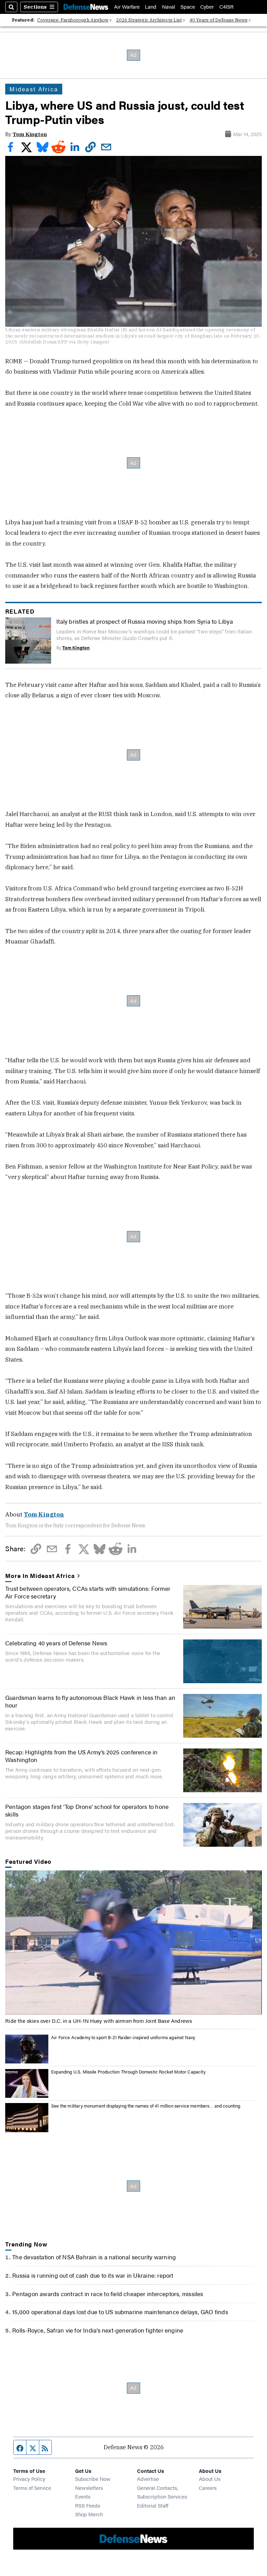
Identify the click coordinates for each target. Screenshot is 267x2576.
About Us (210, 2479)
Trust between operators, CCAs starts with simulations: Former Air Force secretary (88, 1592)
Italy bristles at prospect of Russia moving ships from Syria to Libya (145, 621)
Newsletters (89, 2488)
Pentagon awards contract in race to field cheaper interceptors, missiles (108, 2294)
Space (188, 7)
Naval (169, 7)
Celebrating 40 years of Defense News (56, 1643)
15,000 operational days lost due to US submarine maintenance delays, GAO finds (120, 2312)
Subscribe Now (93, 2479)
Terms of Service (32, 2488)
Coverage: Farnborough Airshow (73, 20)
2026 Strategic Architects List (149, 20)
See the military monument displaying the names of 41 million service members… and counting (146, 2106)
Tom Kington (30, 134)
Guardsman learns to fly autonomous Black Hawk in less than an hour (90, 1701)
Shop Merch (89, 2514)
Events (83, 2496)
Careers (208, 2488)
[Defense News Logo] (86, 7)
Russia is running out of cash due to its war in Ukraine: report (93, 2275)
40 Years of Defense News (219, 20)
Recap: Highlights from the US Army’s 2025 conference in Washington (82, 1756)
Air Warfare (127, 7)
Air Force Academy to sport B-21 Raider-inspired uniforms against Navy (123, 2037)
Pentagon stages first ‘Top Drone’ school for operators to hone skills (87, 1810)
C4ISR (226, 7)
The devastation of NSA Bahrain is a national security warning (94, 2257)
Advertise (148, 2479)
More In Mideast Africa (40, 1576)
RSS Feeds (88, 2505)
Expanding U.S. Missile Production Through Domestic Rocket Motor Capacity (128, 2072)
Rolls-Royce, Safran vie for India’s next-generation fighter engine (98, 2330)
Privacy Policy (29, 2479)
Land (151, 7)
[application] (133, 1942)
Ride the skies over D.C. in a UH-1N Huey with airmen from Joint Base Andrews (99, 2021)
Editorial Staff (153, 2505)
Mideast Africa (34, 89)
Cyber (207, 7)
